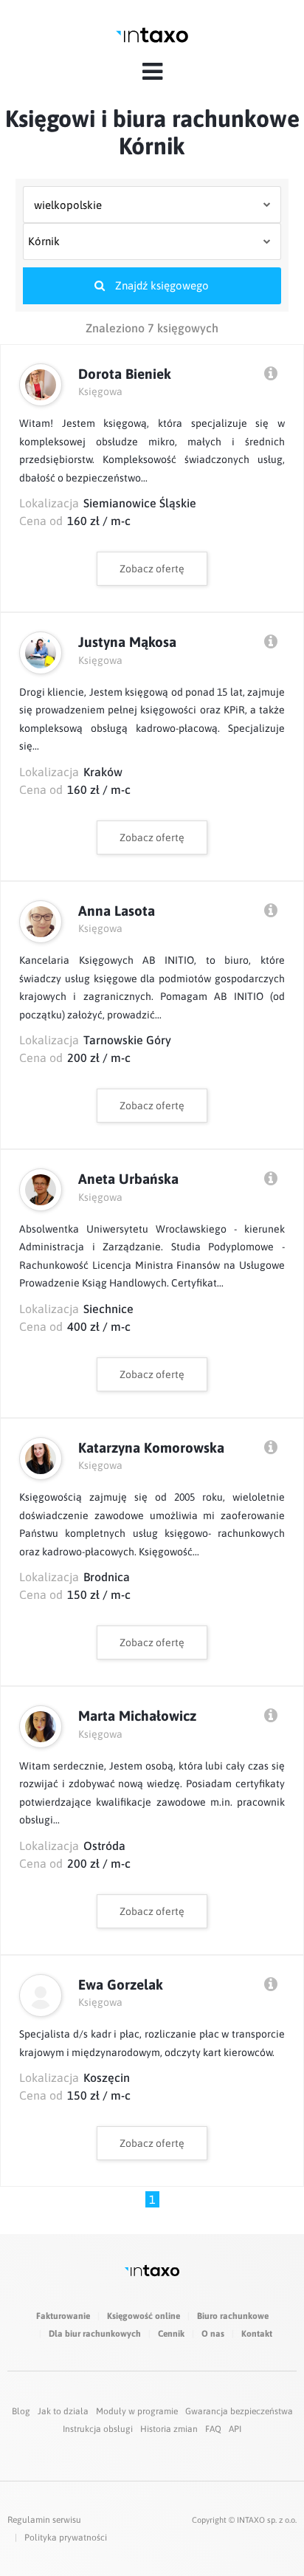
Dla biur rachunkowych (95, 2334)
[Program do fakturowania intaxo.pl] (152, 35)
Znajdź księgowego (160, 285)
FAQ (213, 2429)
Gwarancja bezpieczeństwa (239, 2411)
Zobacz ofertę (152, 569)
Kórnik (44, 241)
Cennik (171, 2334)
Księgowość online (144, 2316)
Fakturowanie (63, 2316)
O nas (213, 2334)
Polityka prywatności (66, 2538)
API (235, 2429)
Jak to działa (63, 2411)
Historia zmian (169, 2429)
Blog (21, 2411)
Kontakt (257, 2334)
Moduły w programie (137, 2411)
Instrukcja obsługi (98, 2429)
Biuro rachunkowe (233, 2316)
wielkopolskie (68, 205)
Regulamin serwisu (44, 2520)
